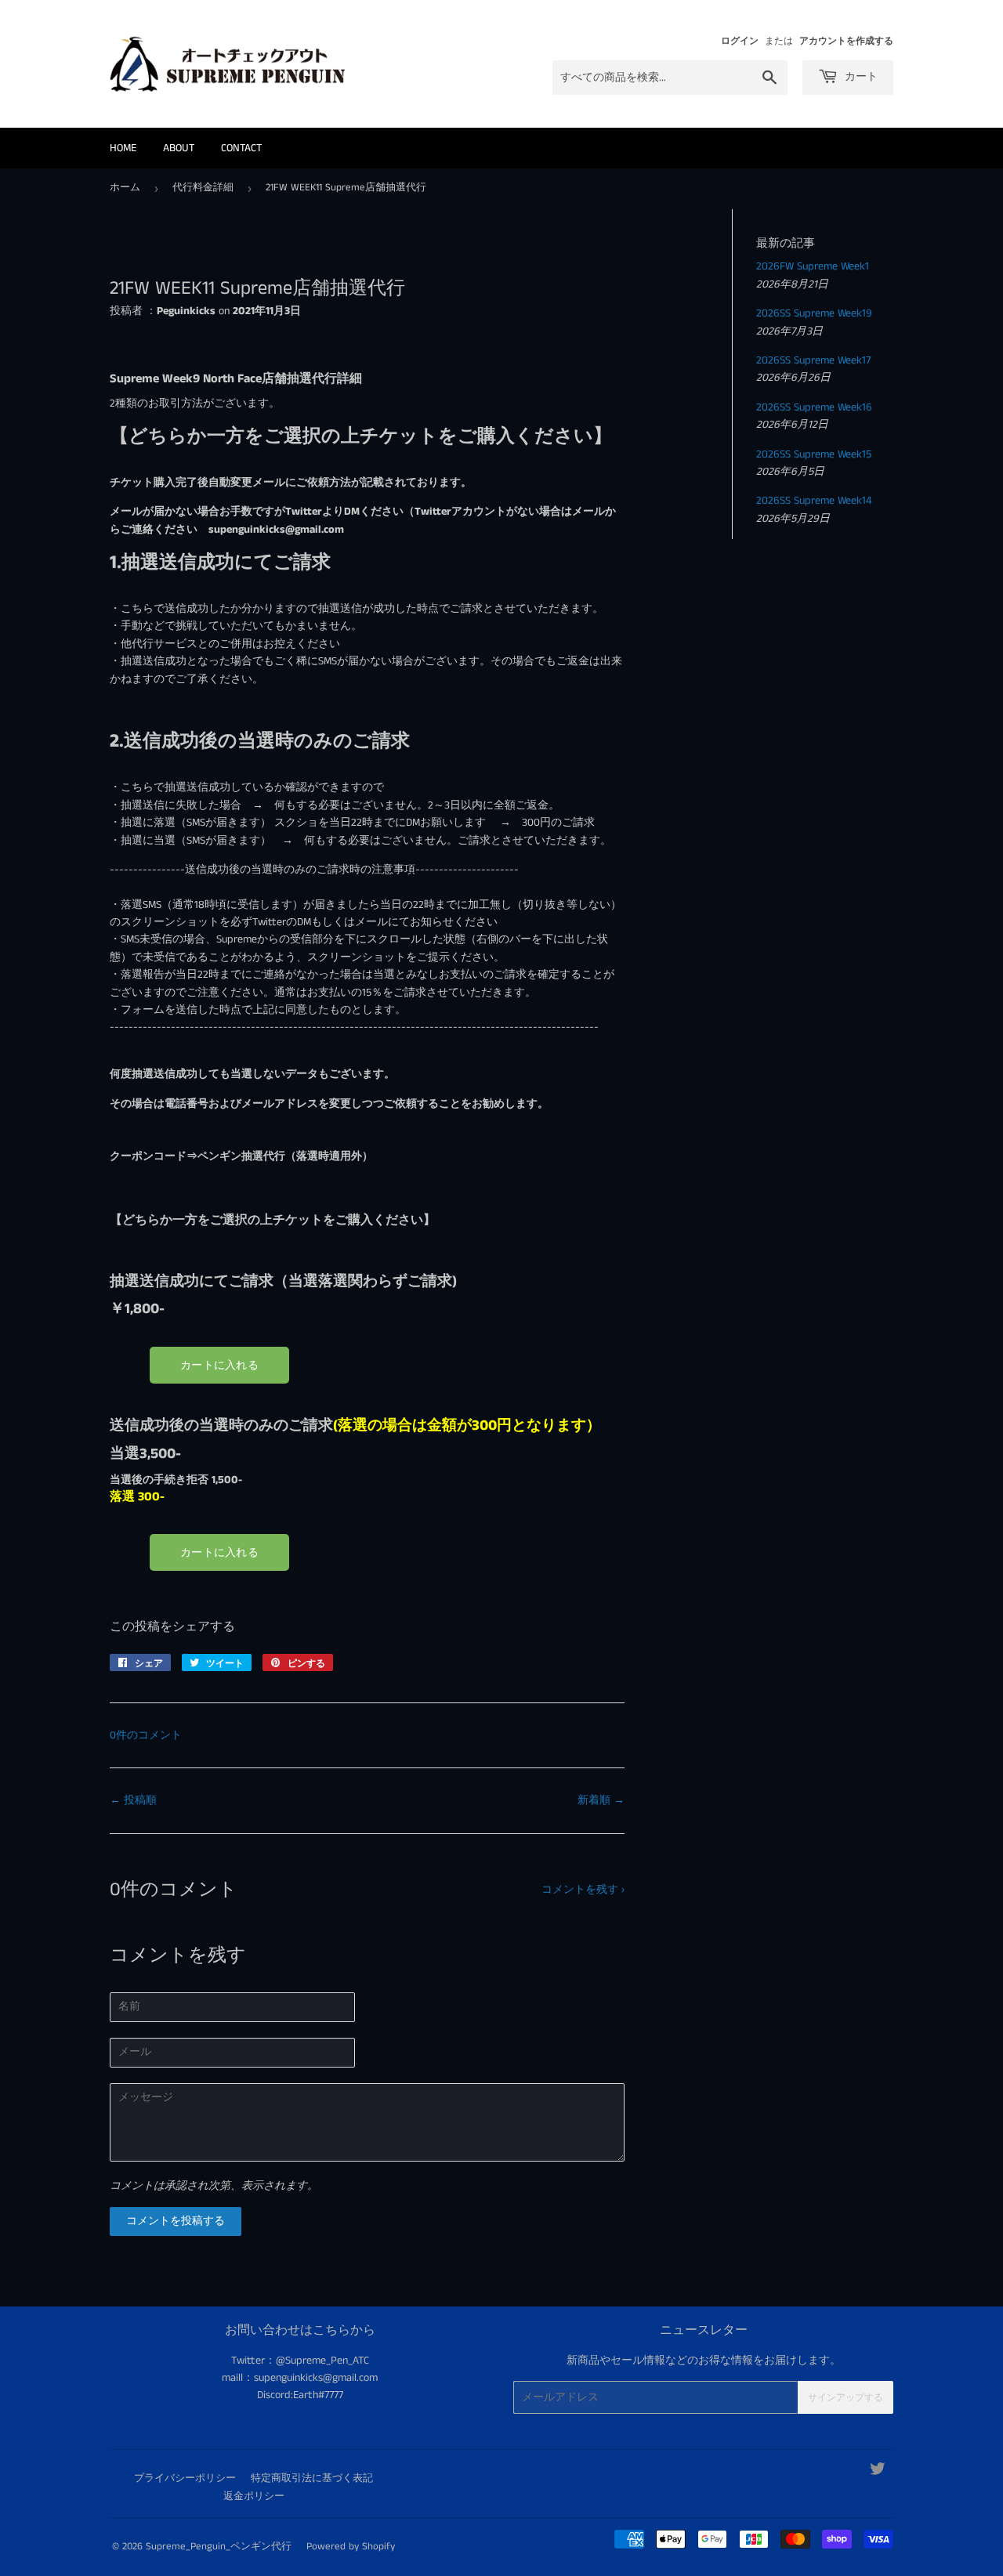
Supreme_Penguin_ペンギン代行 (219, 2547)
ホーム (125, 188)
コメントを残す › (583, 1890)
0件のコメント (146, 1735)
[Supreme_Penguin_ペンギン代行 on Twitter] (878, 2472)
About (179, 148)
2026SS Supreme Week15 (814, 454)
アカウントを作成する (846, 41)
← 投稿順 (133, 1800)
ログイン (740, 41)
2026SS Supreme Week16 (814, 407)
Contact (241, 148)
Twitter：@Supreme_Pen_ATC (300, 2361)
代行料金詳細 (203, 188)
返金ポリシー (254, 2496)
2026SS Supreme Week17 (813, 360)
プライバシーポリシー (185, 2478)
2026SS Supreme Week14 (814, 501)
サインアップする (845, 2398)
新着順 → (601, 1800)
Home (123, 148)
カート (860, 77)
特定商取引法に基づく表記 (312, 2478)
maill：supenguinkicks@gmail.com (300, 2378)
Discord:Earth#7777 (300, 2395)
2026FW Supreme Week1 (813, 266)
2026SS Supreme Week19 (814, 313)
